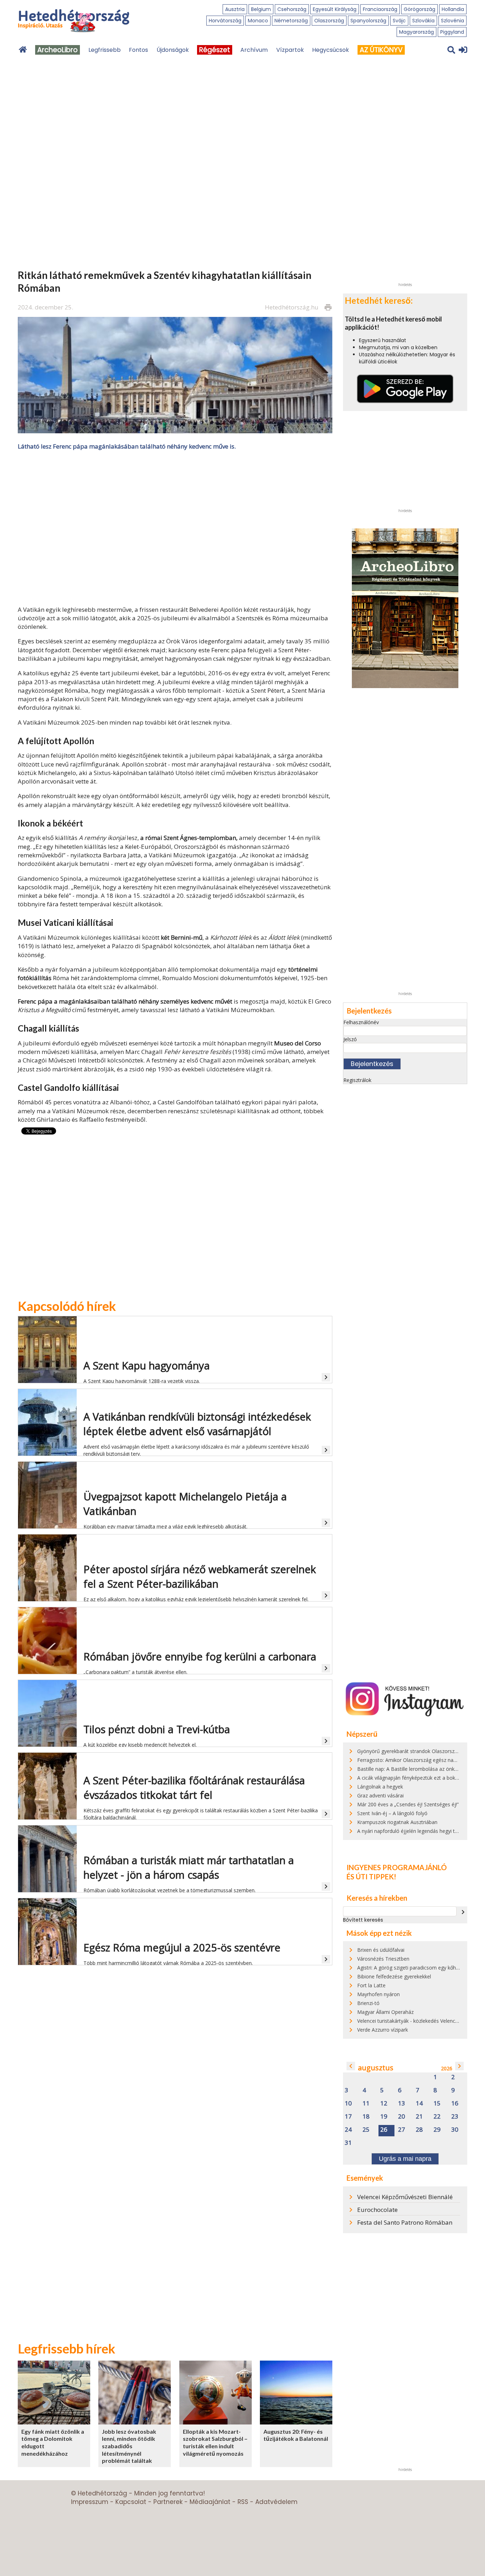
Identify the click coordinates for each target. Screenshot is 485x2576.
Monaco (258, 21)
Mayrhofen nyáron (378, 1994)
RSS (243, 2502)
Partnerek (168, 2502)
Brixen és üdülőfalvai (381, 1950)
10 (348, 2103)
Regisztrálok (357, 1080)
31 (348, 2143)
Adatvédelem (276, 2502)
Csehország (292, 9)
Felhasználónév (361, 1022)
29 (437, 2130)
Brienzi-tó (368, 2003)
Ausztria (235, 9)
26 (384, 2130)
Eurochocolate (377, 2210)
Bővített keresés (363, 1920)
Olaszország (329, 21)
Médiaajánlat (210, 2502)
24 (348, 2130)
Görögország (419, 9)
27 (402, 2130)
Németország (291, 21)
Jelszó (350, 1039)
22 (437, 2117)
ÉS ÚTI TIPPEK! (371, 1877)
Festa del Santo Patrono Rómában (405, 2222)
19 (384, 2117)
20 (402, 2117)
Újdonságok (173, 50)
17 (348, 2117)
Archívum (254, 50)
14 (419, 2103)
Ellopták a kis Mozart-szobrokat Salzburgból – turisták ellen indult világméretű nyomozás (215, 2442)
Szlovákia (423, 21)
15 (437, 2103)
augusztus (376, 2068)
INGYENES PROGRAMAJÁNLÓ (397, 1867)
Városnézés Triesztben (383, 1959)
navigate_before (351, 2066)
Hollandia (453, 9)
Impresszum (90, 2502)
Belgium (261, 9)
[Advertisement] (175, 527)
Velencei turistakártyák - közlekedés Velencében (412, 2021)
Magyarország (416, 32)
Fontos (138, 50)
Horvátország (225, 21)
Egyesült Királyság (335, 9)
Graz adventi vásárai (380, 1795)
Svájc (399, 21)
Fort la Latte (371, 1985)
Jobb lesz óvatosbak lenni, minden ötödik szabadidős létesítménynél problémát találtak (129, 2446)
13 (402, 2103)
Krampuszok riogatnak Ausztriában (397, 1822)
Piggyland (452, 32)
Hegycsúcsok (331, 50)
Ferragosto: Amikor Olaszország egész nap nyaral (414, 1760)
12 (384, 2103)
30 (455, 2130)
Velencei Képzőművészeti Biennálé (405, 2197)
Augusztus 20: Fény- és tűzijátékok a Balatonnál (296, 2435)
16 (455, 2103)
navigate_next (463, 1912)
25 (366, 2130)
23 (455, 2117)
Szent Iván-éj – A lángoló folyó (392, 1813)
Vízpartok (290, 50)
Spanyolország (368, 21)
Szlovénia (453, 21)
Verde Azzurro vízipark (383, 2030)
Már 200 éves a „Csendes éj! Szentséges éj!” (408, 1804)
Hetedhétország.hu (292, 307)
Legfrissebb (105, 50)
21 (419, 2117)
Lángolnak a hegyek (380, 1787)
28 (419, 2130)
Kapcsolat (131, 2502)
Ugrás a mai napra (405, 2159)
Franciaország (380, 9)
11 (366, 2103)
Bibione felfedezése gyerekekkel (394, 1976)
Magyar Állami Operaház (385, 2012)
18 (366, 2117)
